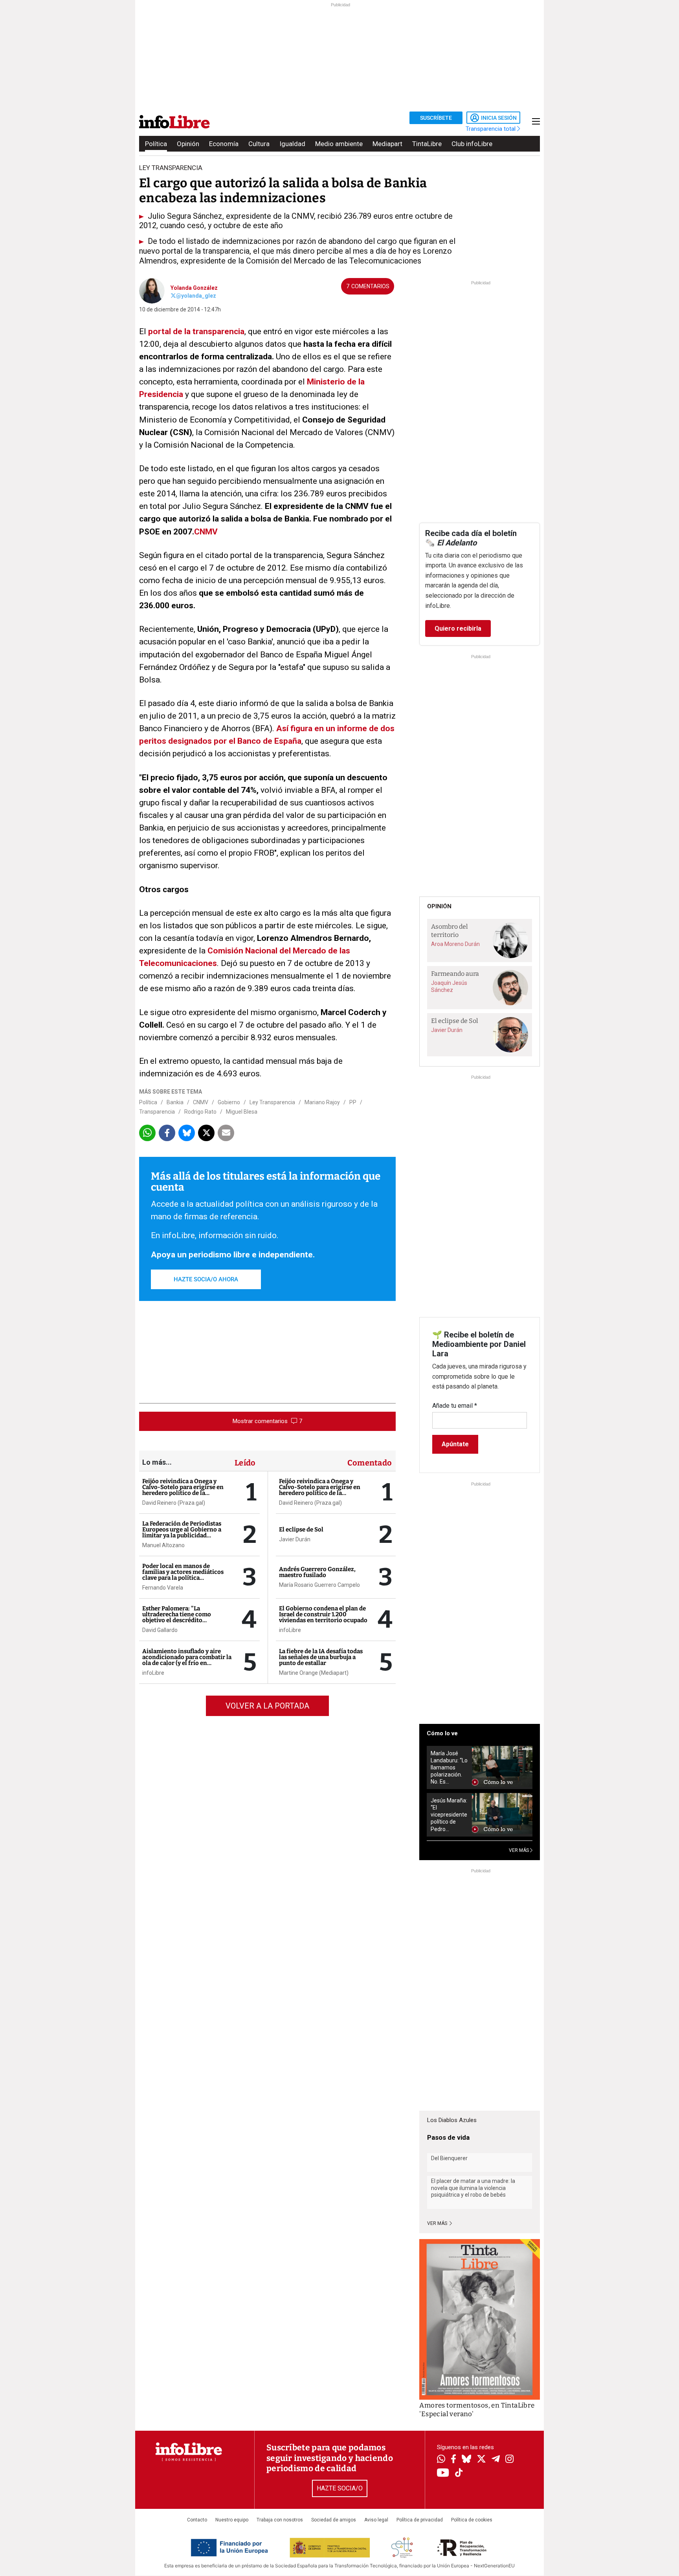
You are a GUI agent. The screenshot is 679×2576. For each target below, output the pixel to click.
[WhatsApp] (441, 2460)
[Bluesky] (466, 2460)
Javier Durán (295, 1539)
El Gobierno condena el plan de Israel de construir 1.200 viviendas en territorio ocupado (323, 1614)
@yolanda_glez (196, 296)
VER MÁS (519, 1850)
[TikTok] (459, 2473)
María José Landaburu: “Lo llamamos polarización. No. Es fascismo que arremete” (449, 1768)
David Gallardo (160, 1630)
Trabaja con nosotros (280, 2520)
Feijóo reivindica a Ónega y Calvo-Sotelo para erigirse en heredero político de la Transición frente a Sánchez (183, 1490)
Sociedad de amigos (334, 2520)
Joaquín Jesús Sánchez (449, 986)
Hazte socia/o (340, 2488)
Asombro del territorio (450, 931)
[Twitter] (481, 2460)
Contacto (197, 2520)
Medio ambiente (339, 144)
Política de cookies (472, 2520)
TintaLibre (427, 144)
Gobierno (229, 1102)
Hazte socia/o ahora (206, 1279)
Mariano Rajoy (322, 1102)
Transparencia (157, 1112)
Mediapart (387, 144)
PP (353, 1102)
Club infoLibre (472, 144)
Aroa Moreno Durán (455, 944)
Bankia (175, 1102)
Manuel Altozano (163, 1545)
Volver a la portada (267, 1706)
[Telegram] (496, 2460)
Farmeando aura (455, 974)
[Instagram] (509, 2460)
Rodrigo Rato (200, 1112)
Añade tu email (455, 1406)
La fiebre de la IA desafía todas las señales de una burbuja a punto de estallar (321, 1657)
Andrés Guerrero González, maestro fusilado (317, 1572)
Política (156, 144)
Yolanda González (194, 288)
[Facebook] (453, 2460)
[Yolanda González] (152, 290)
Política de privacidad (420, 2520)
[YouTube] (443, 2473)
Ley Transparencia (272, 1102)
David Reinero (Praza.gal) (174, 1503)
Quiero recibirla (458, 628)
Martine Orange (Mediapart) (314, 1673)
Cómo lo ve (442, 1733)
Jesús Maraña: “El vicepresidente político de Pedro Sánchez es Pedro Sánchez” (449, 1815)
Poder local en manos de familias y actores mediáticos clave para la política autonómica (183, 1575)
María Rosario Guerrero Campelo (319, 1585)
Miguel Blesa (242, 1112)
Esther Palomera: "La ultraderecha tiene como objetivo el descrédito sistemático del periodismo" (181, 1617)
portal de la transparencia (196, 331)
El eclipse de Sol (301, 1529)
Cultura (259, 144)
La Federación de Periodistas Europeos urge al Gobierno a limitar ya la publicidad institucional (182, 1532)
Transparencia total (491, 129)
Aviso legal (376, 2520)
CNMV (206, 532)
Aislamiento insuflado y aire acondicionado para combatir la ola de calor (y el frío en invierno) (187, 1660)
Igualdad (292, 144)
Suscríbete (436, 118)
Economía (224, 144)
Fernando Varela (163, 1588)
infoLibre (153, 1673)
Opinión (188, 144)
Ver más (438, 2223)
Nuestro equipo (232, 2520)
